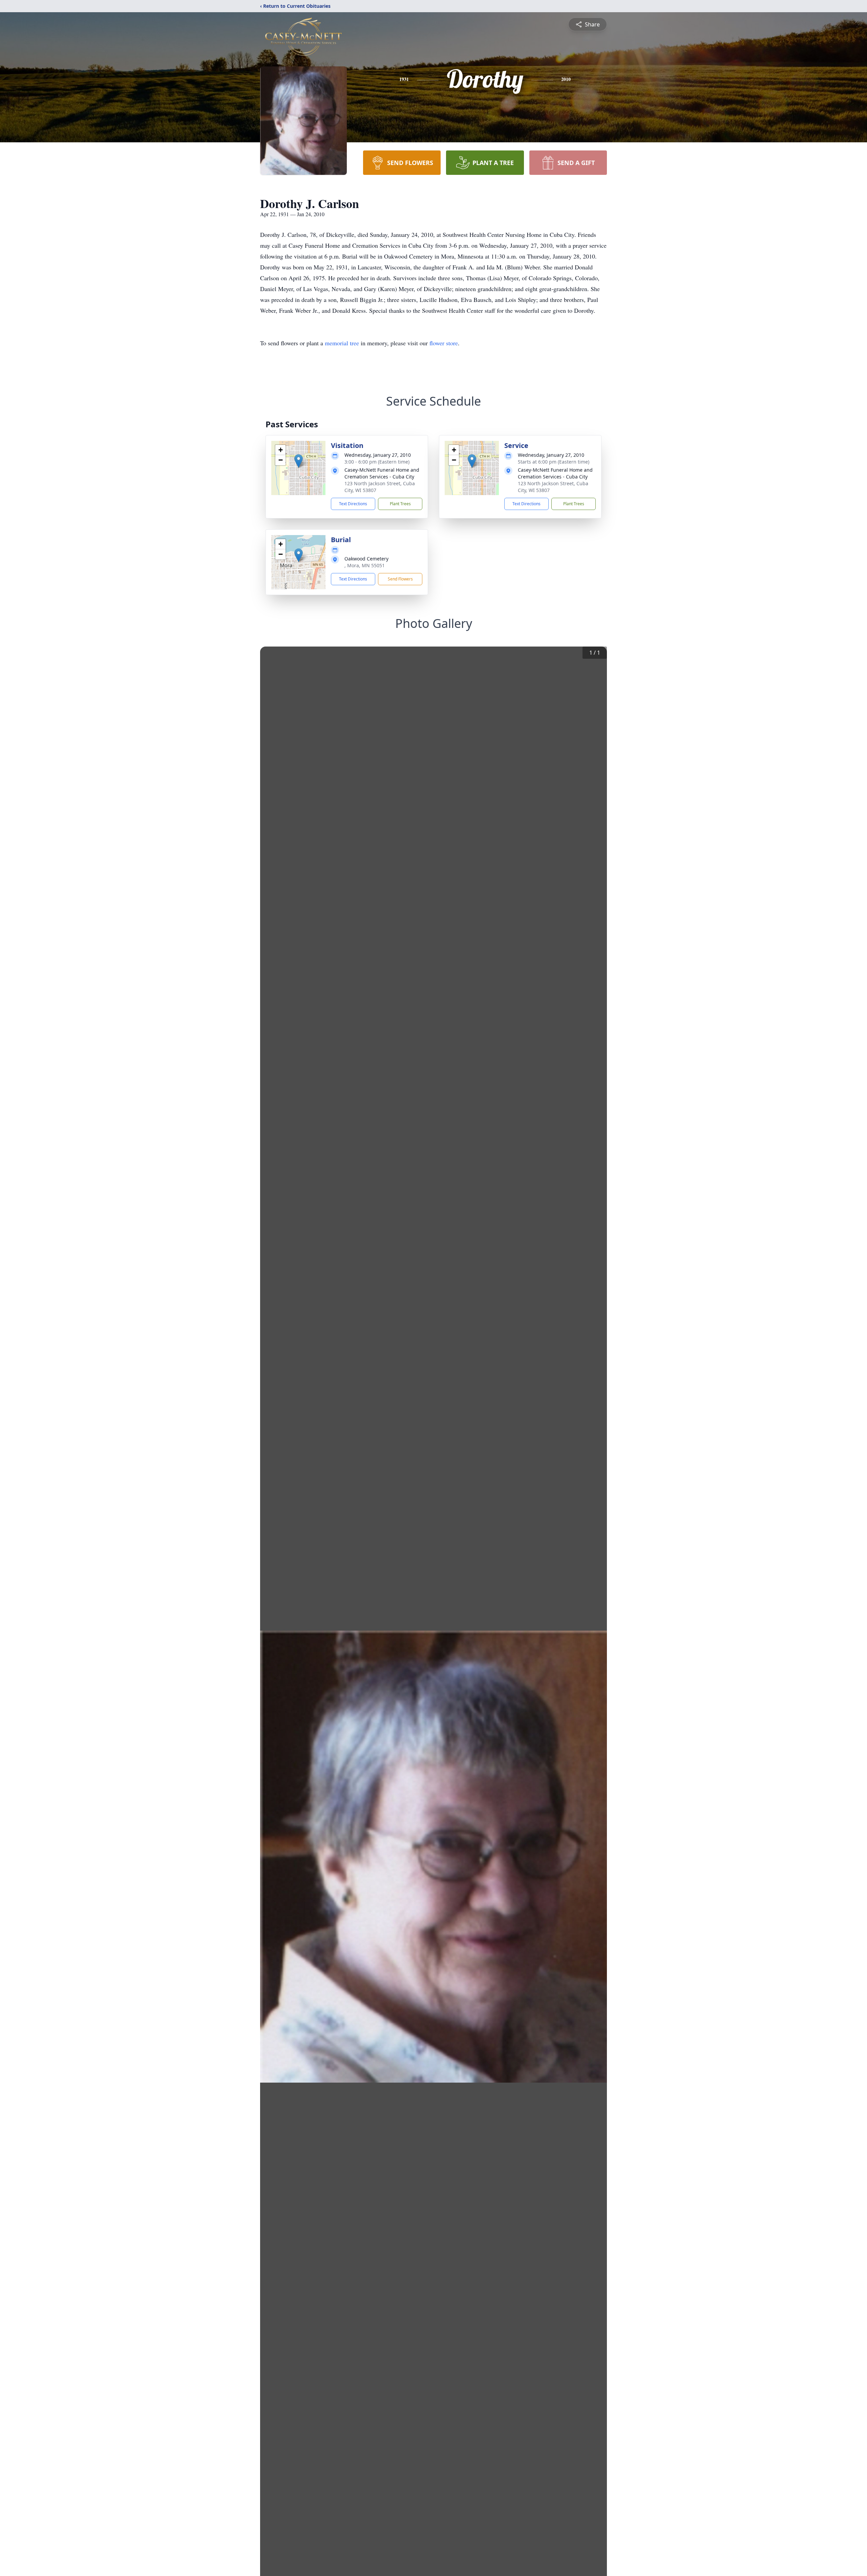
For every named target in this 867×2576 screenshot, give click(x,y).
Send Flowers (400, 579)
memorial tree (342, 343)
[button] (299, 461)
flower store (444, 343)
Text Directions (353, 504)
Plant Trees (400, 504)
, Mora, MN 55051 (365, 565)
